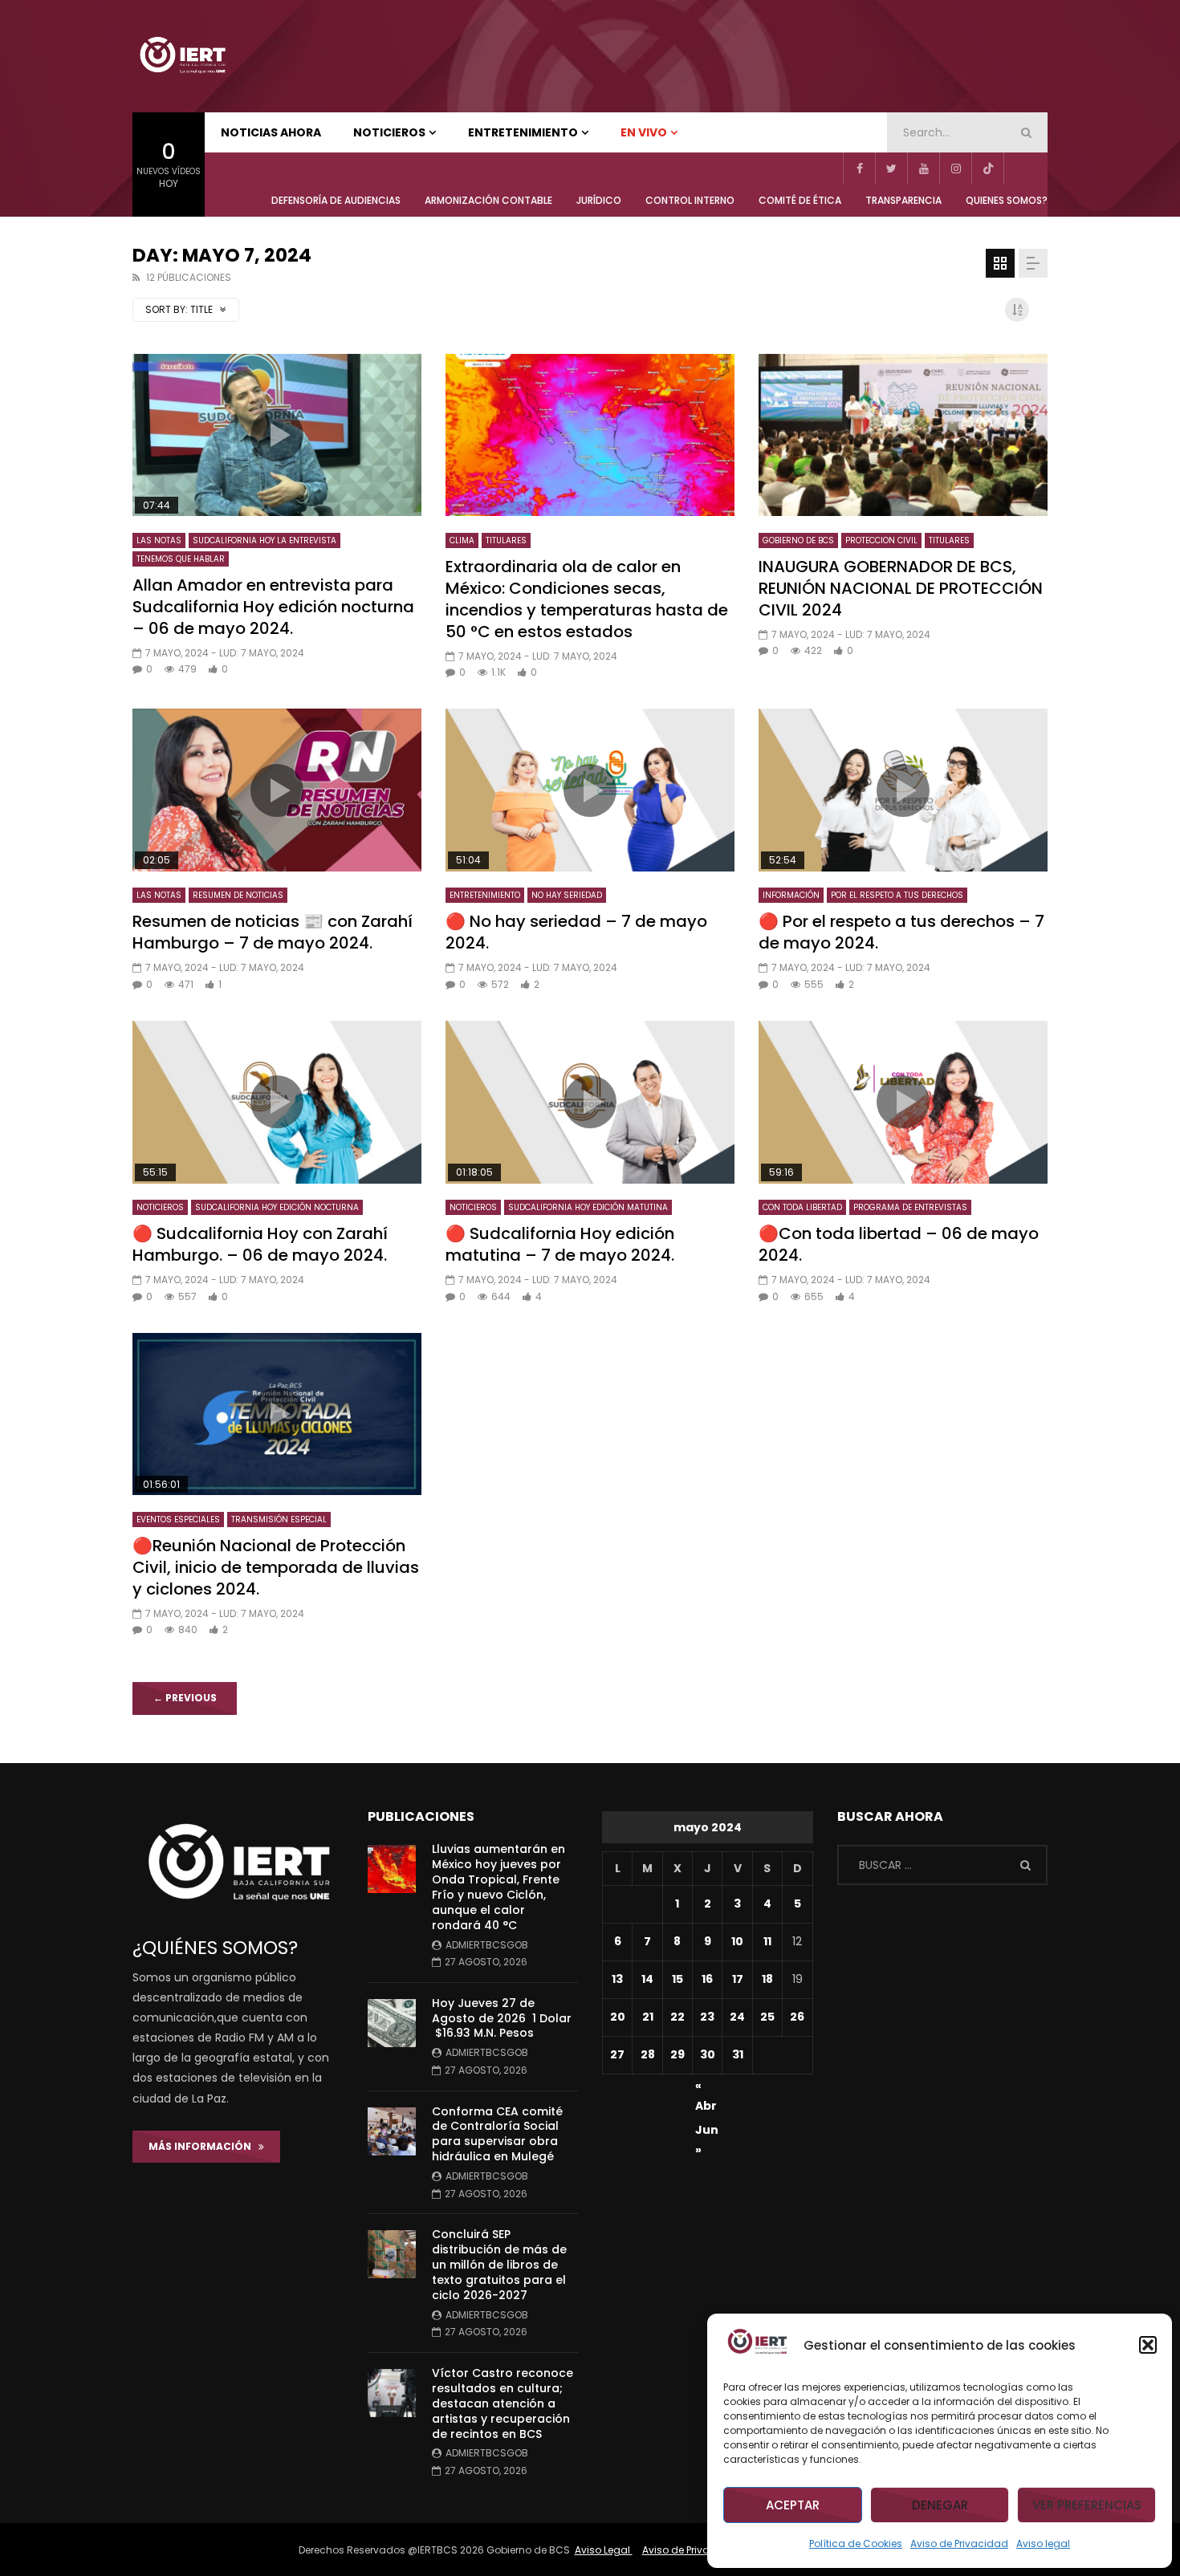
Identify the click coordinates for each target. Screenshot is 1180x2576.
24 (737, 2017)
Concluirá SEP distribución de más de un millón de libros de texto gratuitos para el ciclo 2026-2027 (499, 2265)
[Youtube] (923, 169)
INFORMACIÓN (791, 895)
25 (767, 2017)
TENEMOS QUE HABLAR (181, 559)
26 (797, 2017)
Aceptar (793, 2505)
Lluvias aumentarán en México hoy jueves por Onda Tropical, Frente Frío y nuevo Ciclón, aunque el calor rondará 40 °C (498, 1887)
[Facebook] (859, 169)
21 (648, 2017)
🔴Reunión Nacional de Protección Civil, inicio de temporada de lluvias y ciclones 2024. (276, 1567)
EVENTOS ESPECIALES (178, 1520)
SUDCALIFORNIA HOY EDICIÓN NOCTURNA (277, 1207)
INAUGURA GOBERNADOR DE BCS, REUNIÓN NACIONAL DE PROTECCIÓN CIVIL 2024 (901, 588)
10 (737, 1941)
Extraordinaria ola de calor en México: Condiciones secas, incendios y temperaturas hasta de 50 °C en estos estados (587, 599)
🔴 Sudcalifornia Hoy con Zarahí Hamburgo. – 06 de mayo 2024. (260, 1244)
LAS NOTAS (159, 540)
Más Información (203, 2146)
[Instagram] (955, 169)
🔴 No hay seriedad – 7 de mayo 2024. (576, 932)
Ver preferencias (1087, 2505)
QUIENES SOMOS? (1007, 200)
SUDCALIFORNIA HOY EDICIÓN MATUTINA (588, 1207)
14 (647, 1979)
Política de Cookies (856, 2543)
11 (767, 1941)
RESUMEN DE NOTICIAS (238, 895)
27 (617, 2054)
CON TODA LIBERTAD (802, 1207)
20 (618, 2017)
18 (767, 1979)
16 (707, 1979)
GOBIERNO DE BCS (798, 540)
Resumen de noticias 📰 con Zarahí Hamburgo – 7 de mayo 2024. (273, 932)
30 (708, 2054)
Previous (185, 1698)
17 (738, 1979)
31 (738, 2054)
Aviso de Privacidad (959, 2543)
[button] (1148, 2345)
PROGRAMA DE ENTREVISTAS (910, 1207)
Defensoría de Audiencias (336, 200)
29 (677, 2054)
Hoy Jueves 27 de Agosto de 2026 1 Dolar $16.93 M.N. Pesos (502, 2018)
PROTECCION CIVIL (881, 540)
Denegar (940, 2505)
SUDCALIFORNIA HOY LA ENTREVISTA (264, 540)
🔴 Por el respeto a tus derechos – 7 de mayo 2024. (901, 932)
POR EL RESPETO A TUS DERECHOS (897, 895)
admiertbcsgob (487, 1945)
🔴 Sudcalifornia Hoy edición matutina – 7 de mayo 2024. (560, 1244)
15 (677, 1979)
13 (617, 1979)
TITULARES (506, 540)
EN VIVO (644, 132)
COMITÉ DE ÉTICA (800, 200)
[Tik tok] (987, 169)
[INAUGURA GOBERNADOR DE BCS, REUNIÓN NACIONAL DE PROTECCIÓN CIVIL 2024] (903, 435)
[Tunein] (1019, 169)
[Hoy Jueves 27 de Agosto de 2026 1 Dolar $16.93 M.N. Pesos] (392, 2023)
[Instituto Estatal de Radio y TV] (182, 56)
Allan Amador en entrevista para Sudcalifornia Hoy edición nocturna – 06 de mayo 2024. (273, 607)
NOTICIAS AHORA (271, 132)
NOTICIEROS (389, 132)
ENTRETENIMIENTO (523, 132)
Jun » (707, 2132)
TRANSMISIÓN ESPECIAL (279, 1520)
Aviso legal (1043, 2543)
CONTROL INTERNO (690, 200)
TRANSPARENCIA (903, 200)
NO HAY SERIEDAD (567, 895)
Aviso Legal (604, 2550)
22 (677, 2017)
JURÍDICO (599, 200)
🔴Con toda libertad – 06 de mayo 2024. (899, 1244)
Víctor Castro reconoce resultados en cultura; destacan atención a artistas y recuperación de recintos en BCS (503, 2403)
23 (707, 2017)
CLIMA (462, 540)
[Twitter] (891, 169)
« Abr (706, 2088)
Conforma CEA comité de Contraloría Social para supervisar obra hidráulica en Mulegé (497, 2134)
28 (648, 2054)
